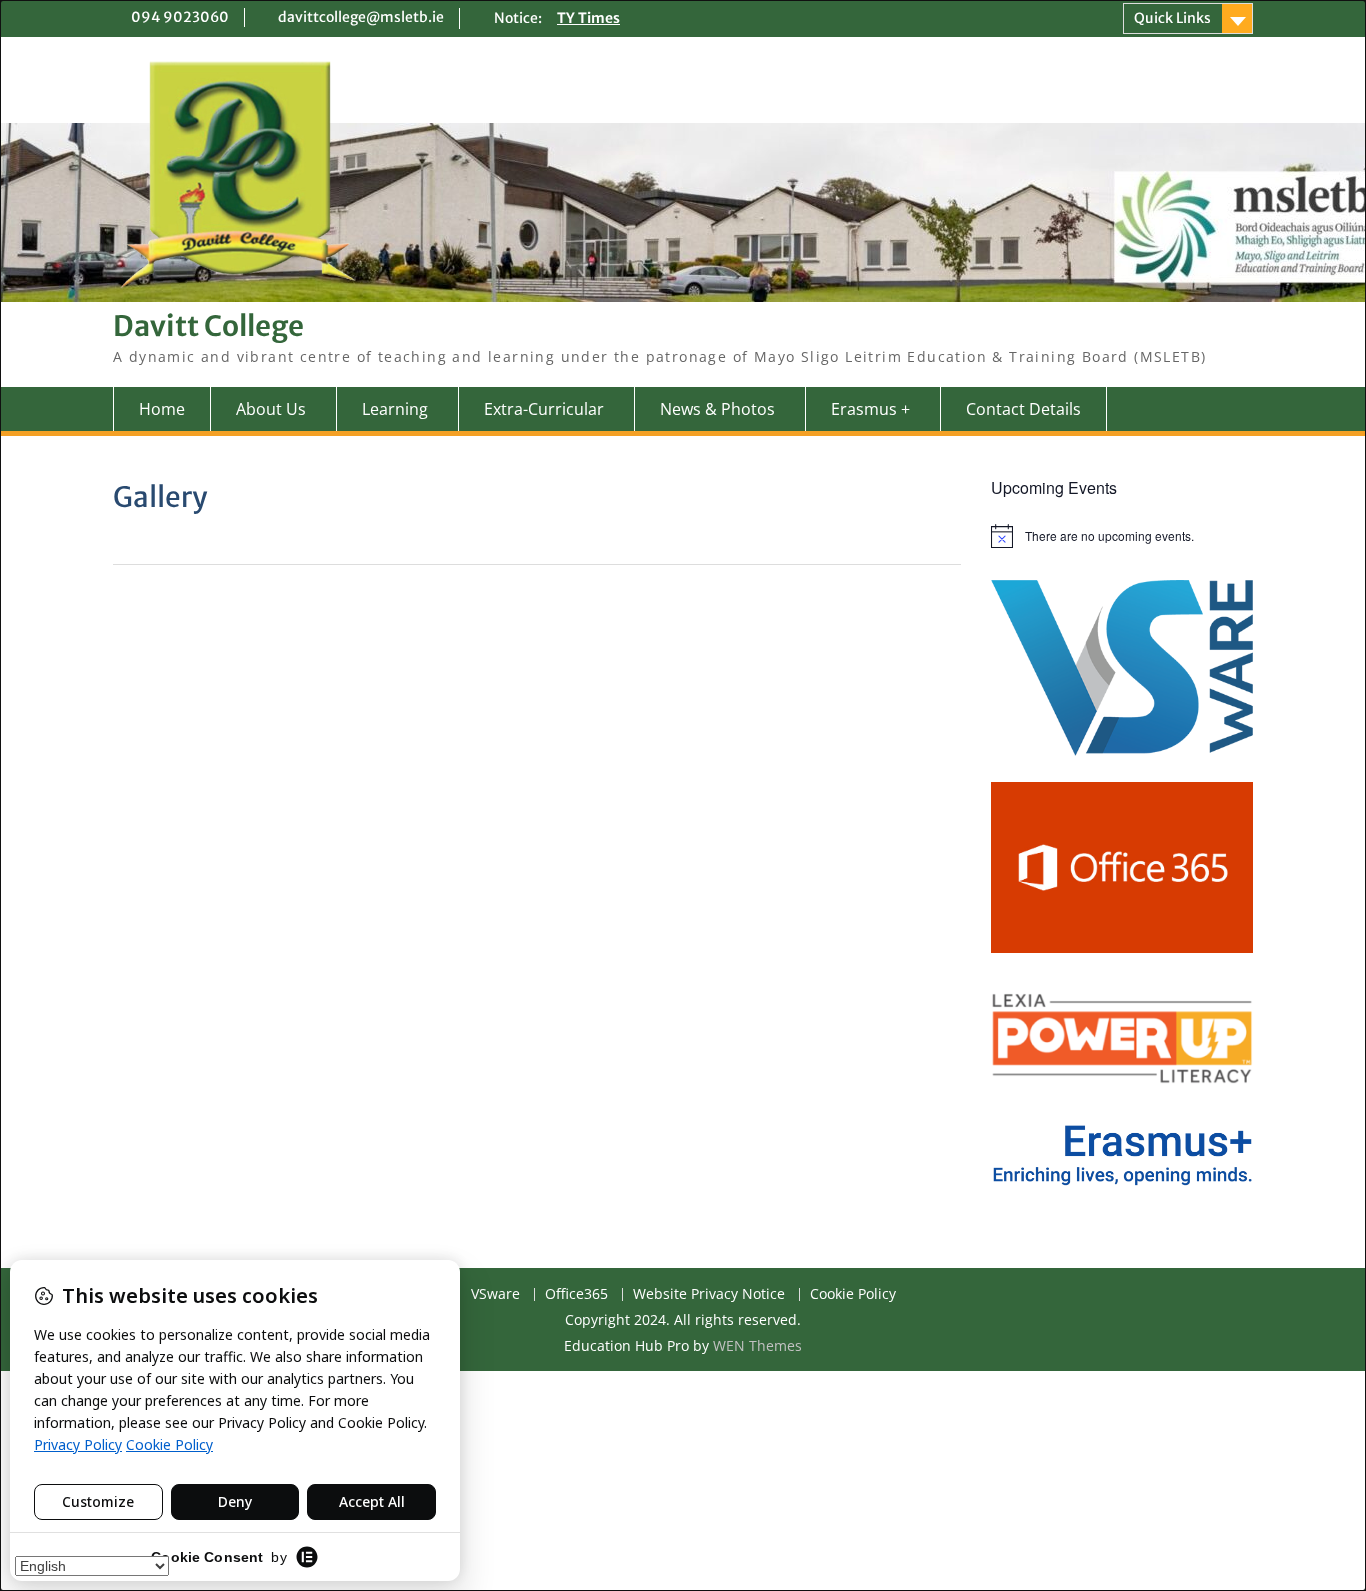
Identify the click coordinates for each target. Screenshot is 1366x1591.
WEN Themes (757, 1345)
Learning (395, 409)
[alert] (1122, 536)
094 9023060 (180, 17)
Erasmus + (870, 409)
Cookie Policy (853, 1294)
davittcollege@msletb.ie (361, 17)
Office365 (576, 1294)
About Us (271, 409)
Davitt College (208, 326)
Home (162, 409)
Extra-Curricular (544, 409)
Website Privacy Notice (709, 1294)
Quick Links (1172, 18)
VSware (495, 1294)
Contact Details (1023, 409)
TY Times (588, 18)
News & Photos (717, 409)
